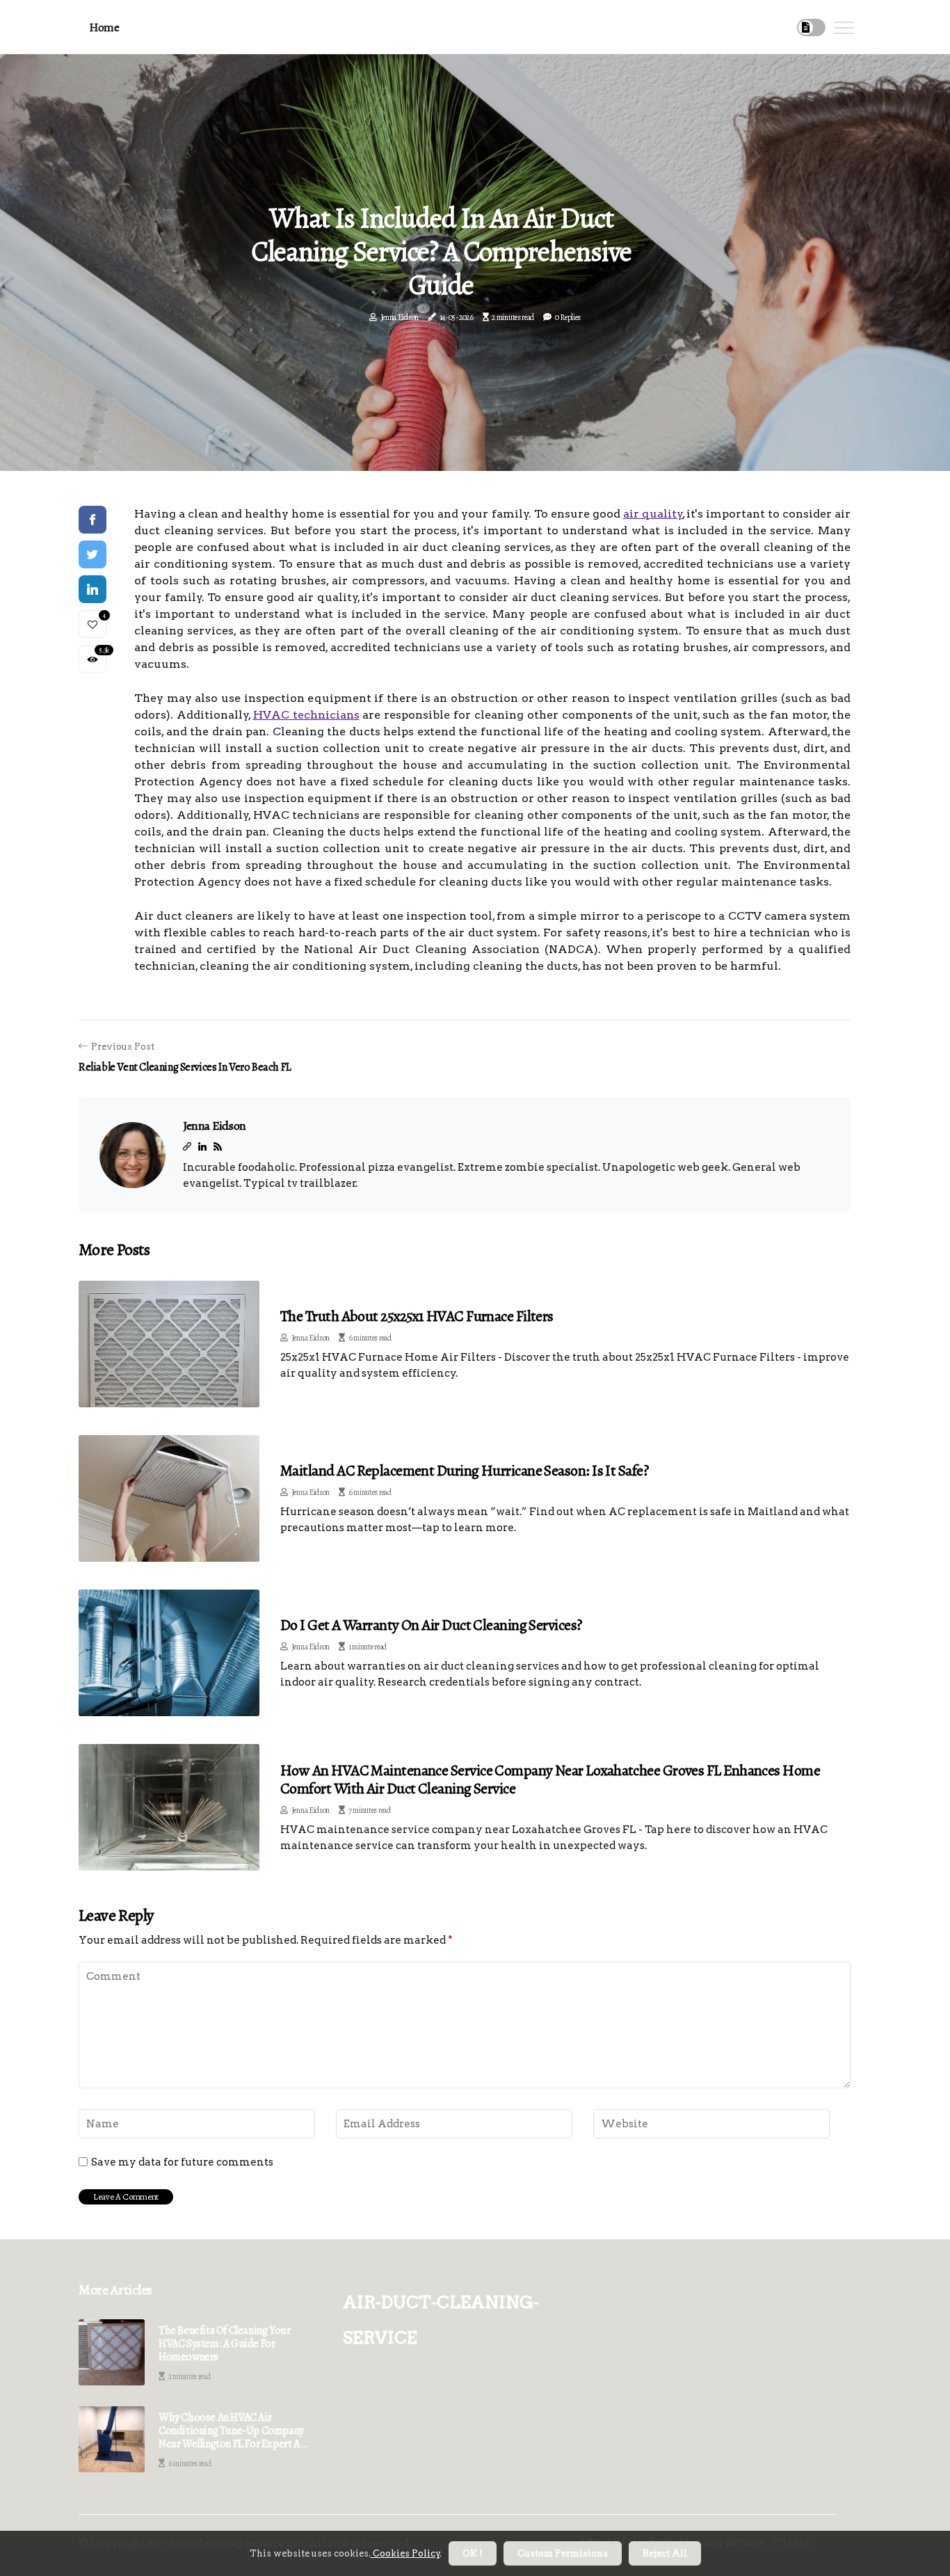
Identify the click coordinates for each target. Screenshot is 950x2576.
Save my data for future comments (182, 2162)
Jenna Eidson (400, 317)
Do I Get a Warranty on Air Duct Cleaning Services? (431, 1625)
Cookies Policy (405, 2553)
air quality (653, 514)
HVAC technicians (306, 715)
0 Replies (568, 317)
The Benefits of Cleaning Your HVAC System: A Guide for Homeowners (224, 2344)
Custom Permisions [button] (563, 2553)
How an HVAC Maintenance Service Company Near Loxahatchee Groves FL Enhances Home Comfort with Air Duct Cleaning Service (550, 1779)
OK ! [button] (473, 2553)
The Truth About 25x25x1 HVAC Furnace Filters (417, 1316)
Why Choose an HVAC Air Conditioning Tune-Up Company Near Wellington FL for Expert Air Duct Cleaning (233, 2431)
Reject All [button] (665, 2553)
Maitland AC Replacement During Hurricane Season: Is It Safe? (464, 1471)
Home (104, 27)
